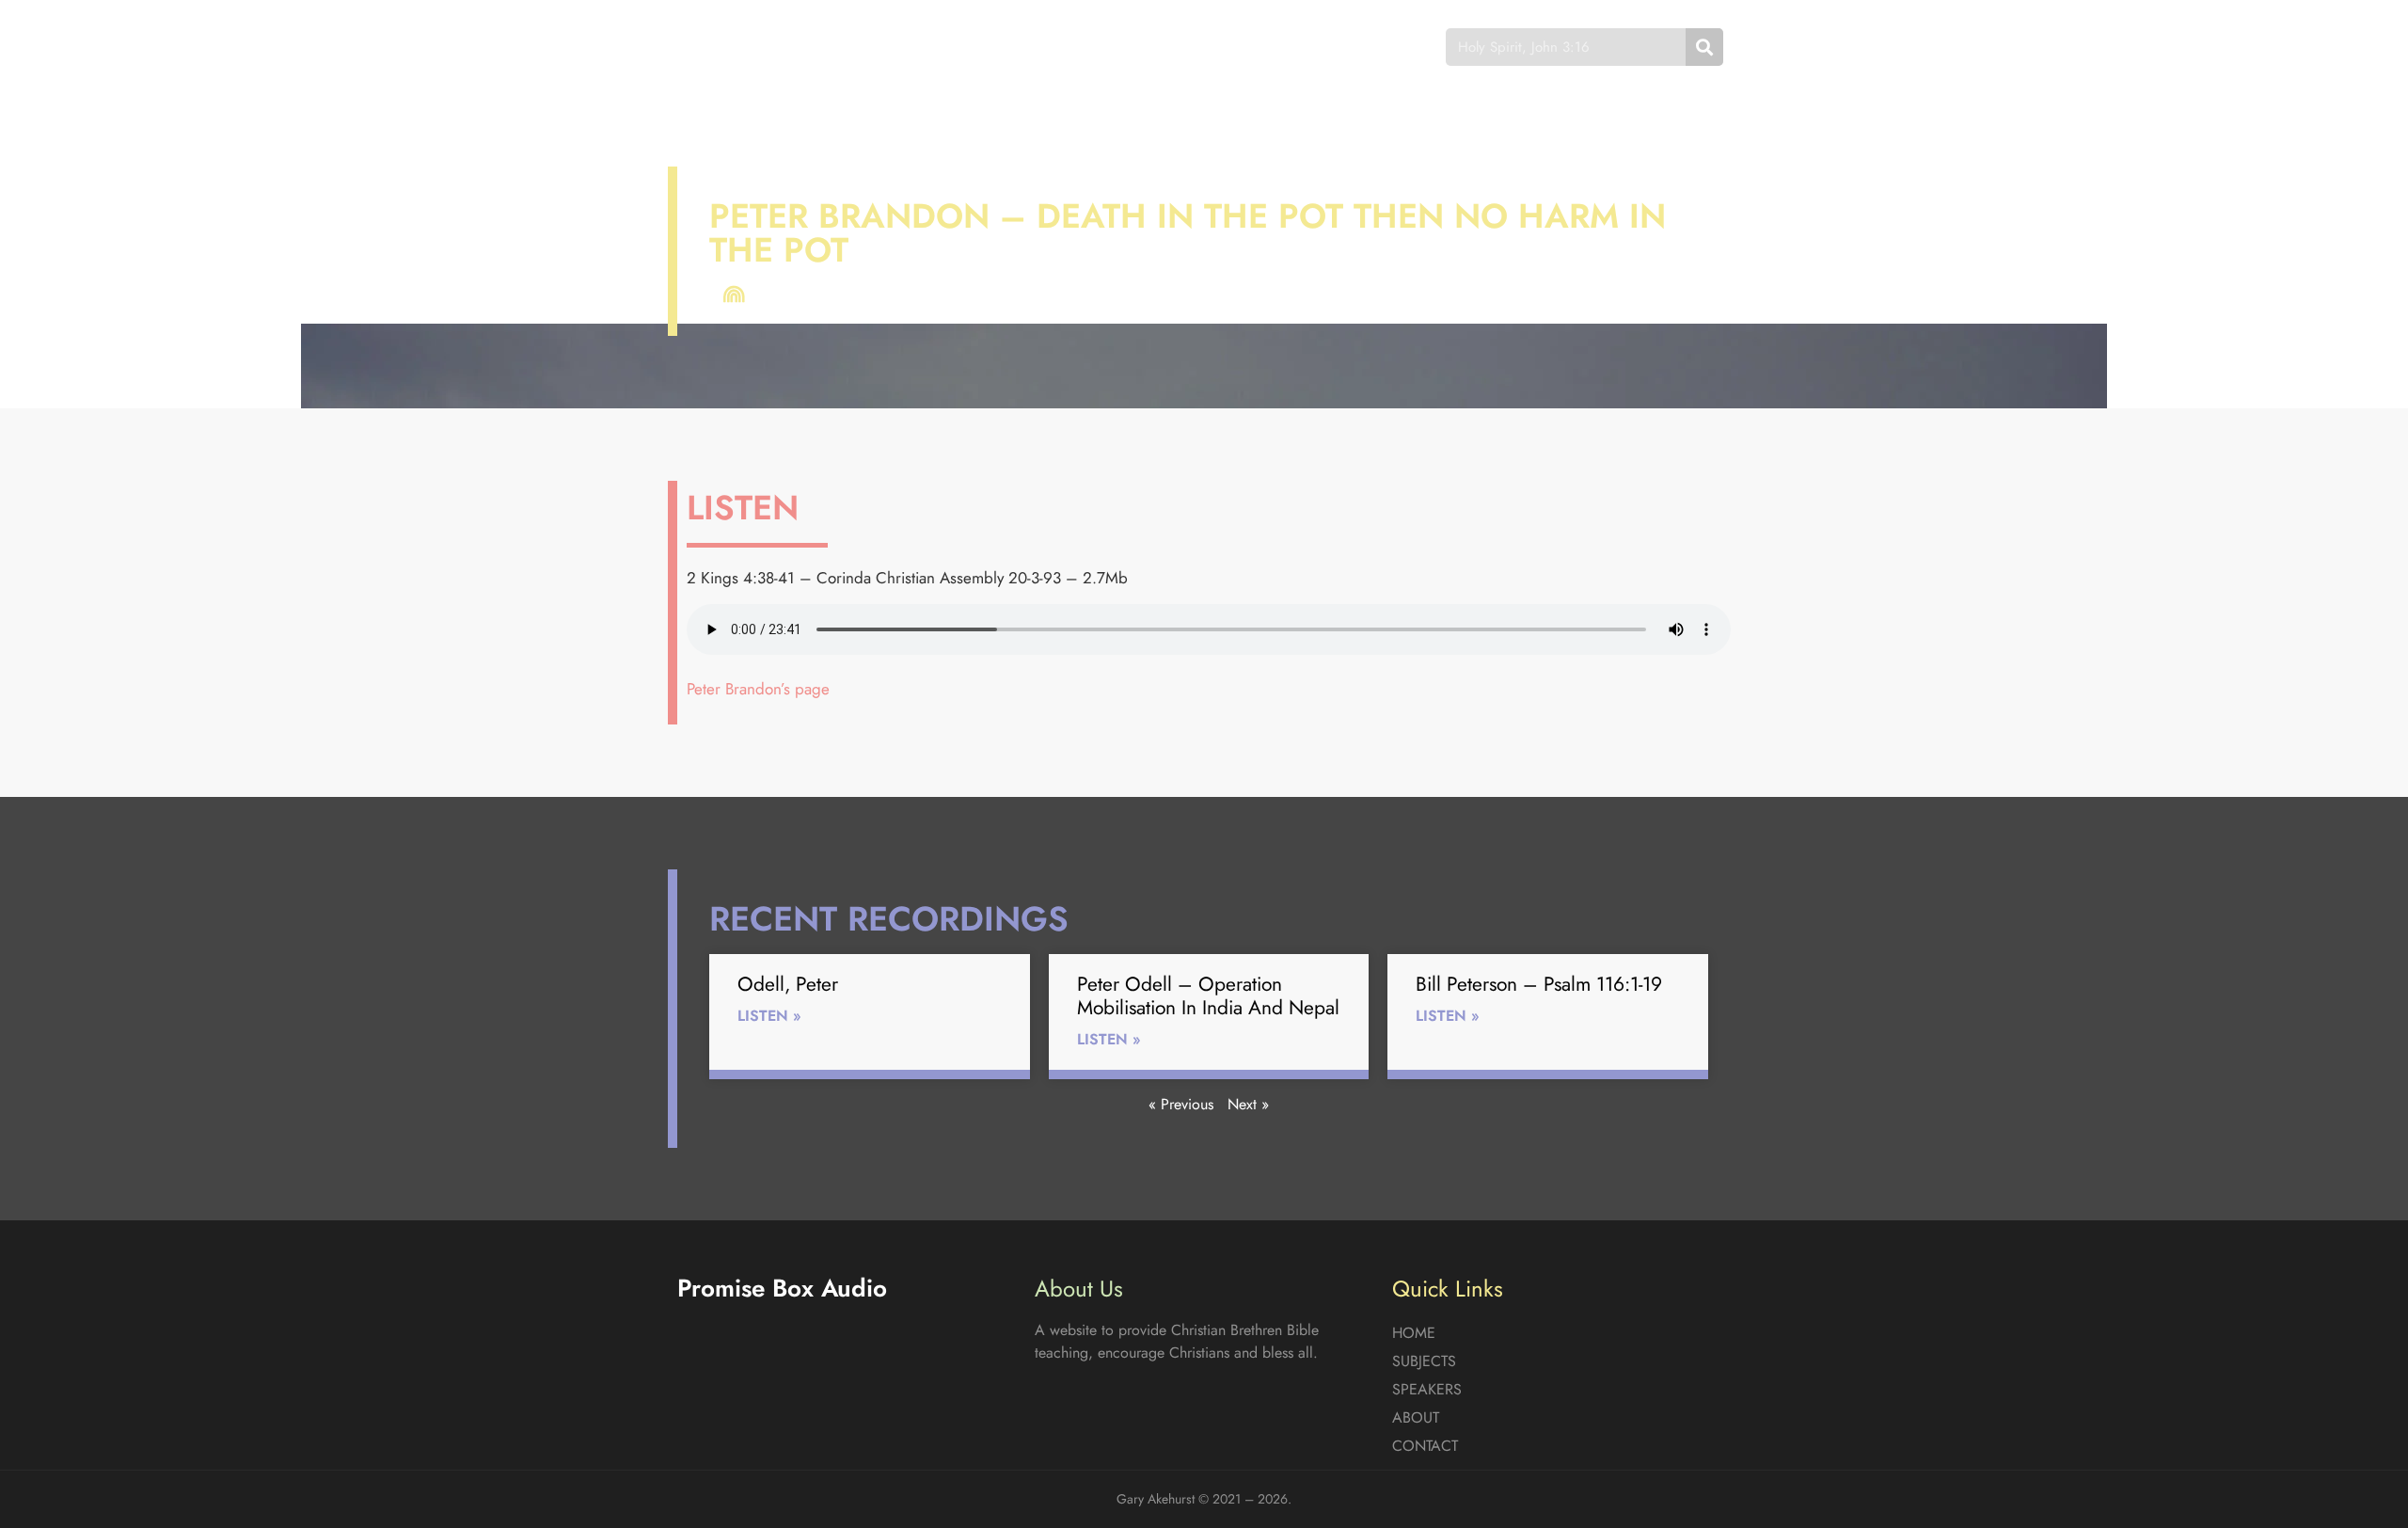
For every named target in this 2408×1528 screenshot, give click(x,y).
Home (935, 47)
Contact (1340, 47)
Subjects (1030, 47)
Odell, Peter (788, 984)
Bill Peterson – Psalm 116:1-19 (1539, 984)
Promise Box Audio (745, 47)
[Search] (1704, 47)
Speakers (1141, 47)
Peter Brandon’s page (758, 689)
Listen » (769, 1016)
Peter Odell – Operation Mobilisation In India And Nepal (1208, 996)
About (1242, 47)
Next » (1248, 1104)
